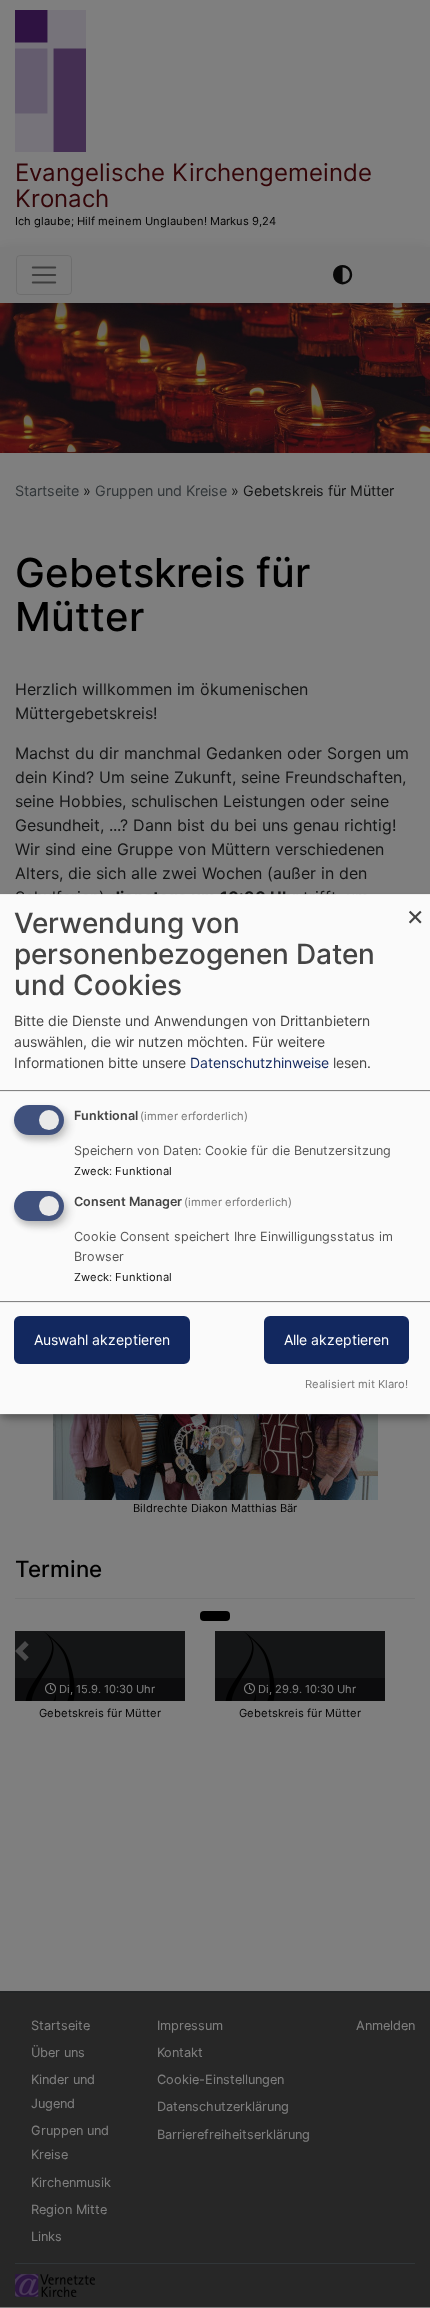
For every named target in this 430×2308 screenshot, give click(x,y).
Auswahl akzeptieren (102, 1339)
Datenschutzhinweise (259, 1062)
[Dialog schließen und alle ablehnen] (415, 906)
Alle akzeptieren (336, 1339)
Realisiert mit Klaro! (356, 1384)
